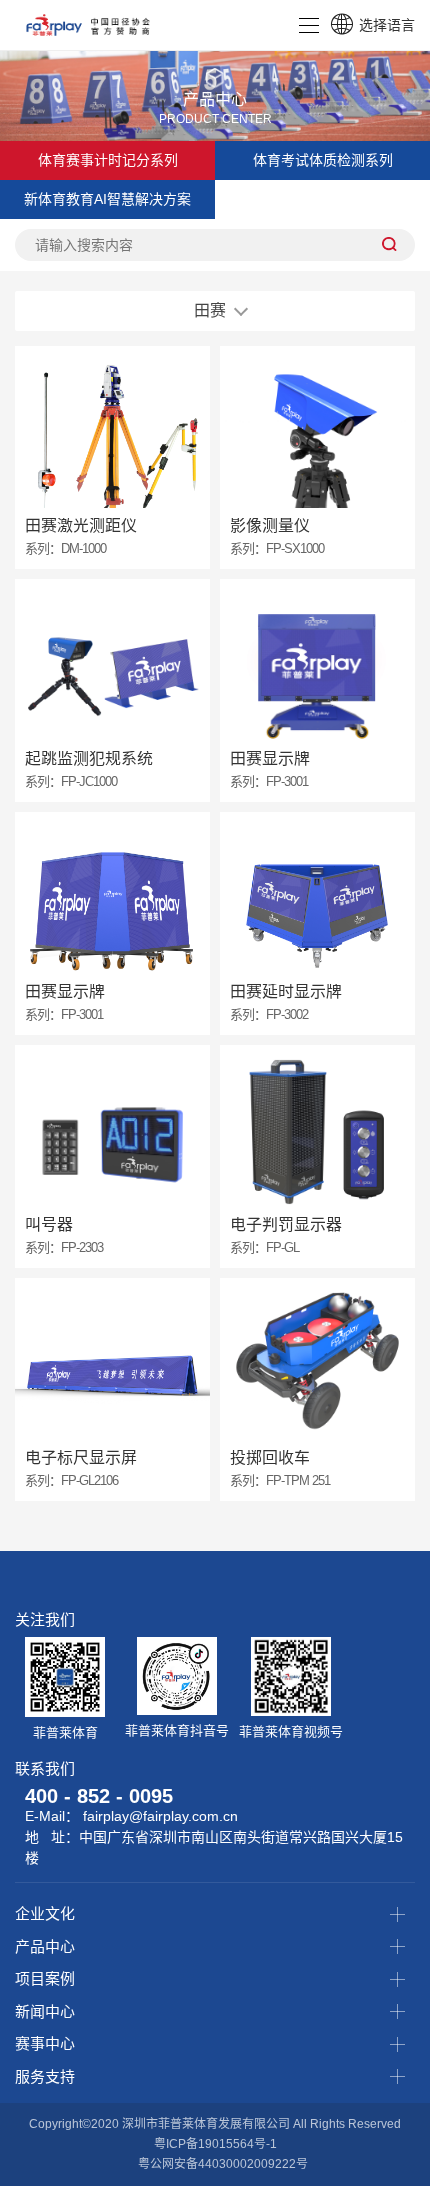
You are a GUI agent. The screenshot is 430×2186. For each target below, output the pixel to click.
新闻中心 (45, 2011)
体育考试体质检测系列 (323, 160)
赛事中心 (45, 2043)
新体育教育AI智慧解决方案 (107, 199)
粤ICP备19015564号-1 (215, 2144)
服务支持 (45, 2076)
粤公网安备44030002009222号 (223, 2164)
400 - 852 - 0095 (99, 1796)
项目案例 (45, 1978)
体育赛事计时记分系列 (108, 160)
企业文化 (45, 1913)
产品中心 (45, 1946)
